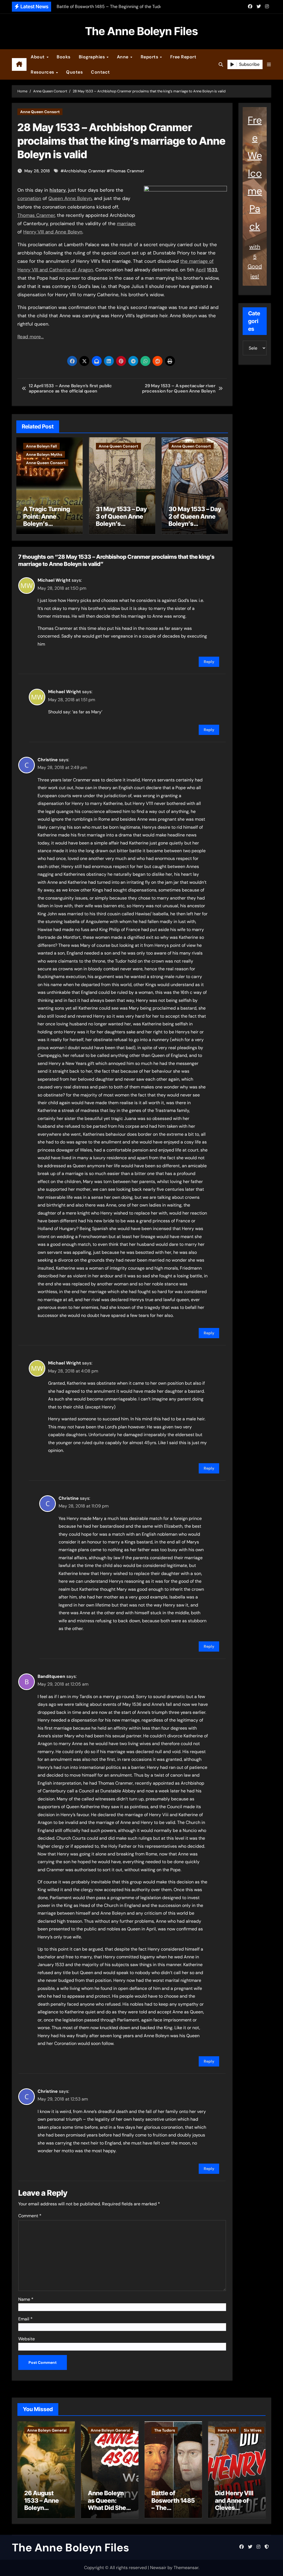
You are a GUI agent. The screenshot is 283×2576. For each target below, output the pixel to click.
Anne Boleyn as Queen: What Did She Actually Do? (107, 2504)
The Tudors (165, 2430)
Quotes (74, 72)
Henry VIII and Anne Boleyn (53, 232)
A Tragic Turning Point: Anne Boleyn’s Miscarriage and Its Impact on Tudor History (47, 527)
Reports (150, 57)
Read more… (31, 337)
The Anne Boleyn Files (141, 31)
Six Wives (253, 2430)
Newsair (158, 2568)
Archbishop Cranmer (85, 171)
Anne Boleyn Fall (41, 446)
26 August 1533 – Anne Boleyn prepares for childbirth (42, 2508)
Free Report (183, 57)
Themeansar (186, 2568)
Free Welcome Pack (255, 173)
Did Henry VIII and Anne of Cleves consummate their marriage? (234, 2511)
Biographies (92, 57)
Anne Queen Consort (40, 112)
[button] (269, 65)
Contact (100, 72)
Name (26, 2299)
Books (64, 57)
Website (27, 2339)
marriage (126, 223)
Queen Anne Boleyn (70, 198)
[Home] (19, 64)
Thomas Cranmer (127, 171)
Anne (123, 57)
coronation (29, 198)
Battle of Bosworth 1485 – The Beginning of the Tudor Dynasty (173, 2511)
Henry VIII (227, 2430)
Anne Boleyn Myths (44, 454)
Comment (30, 2216)
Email (25, 2319)
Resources (43, 72)
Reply (209, 662)
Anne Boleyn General (47, 2430)
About (38, 57)
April (201, 270)
